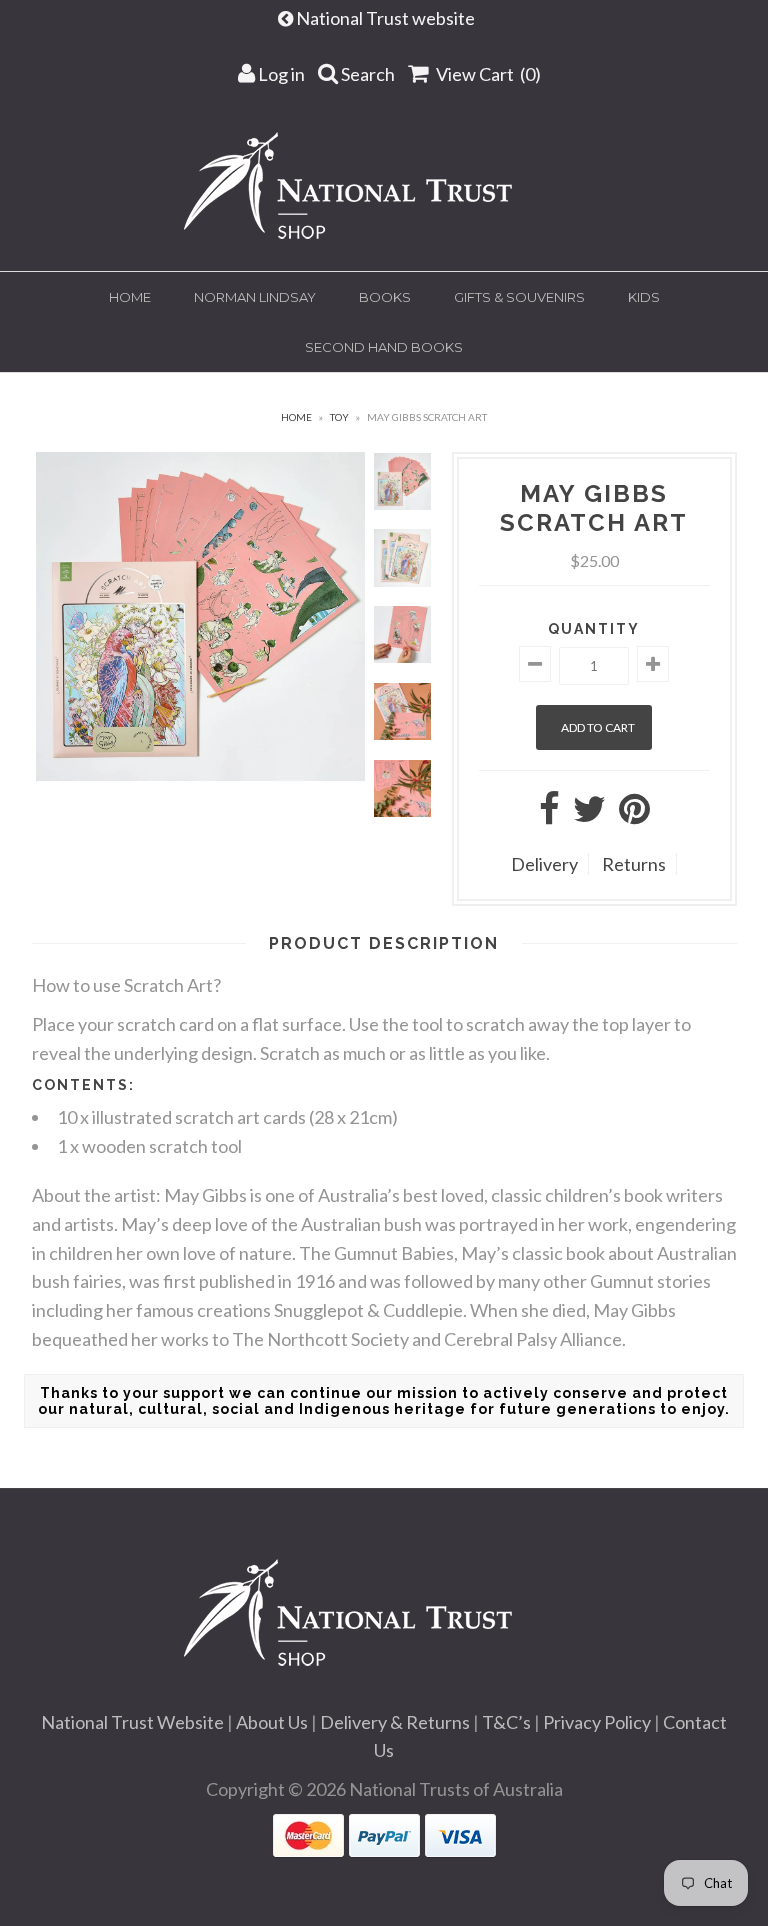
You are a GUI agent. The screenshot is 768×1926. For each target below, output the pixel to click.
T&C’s (506, 1722)
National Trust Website (132, 1722)
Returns (634, 864)
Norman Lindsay (255, 297)
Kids (644, 297)
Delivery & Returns (395, 1722)
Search (366, 74)
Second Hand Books (384, 347)
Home (130, 297)
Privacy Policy (597, 1722)
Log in (280, 74)
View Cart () (487, 74)
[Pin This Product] (634, 815)
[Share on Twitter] (589, 815)
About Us (272, 1722)
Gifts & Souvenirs (519, 297)
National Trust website (387, 18)
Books (385, 297)
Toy (339, 417)
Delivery (544, 864)
